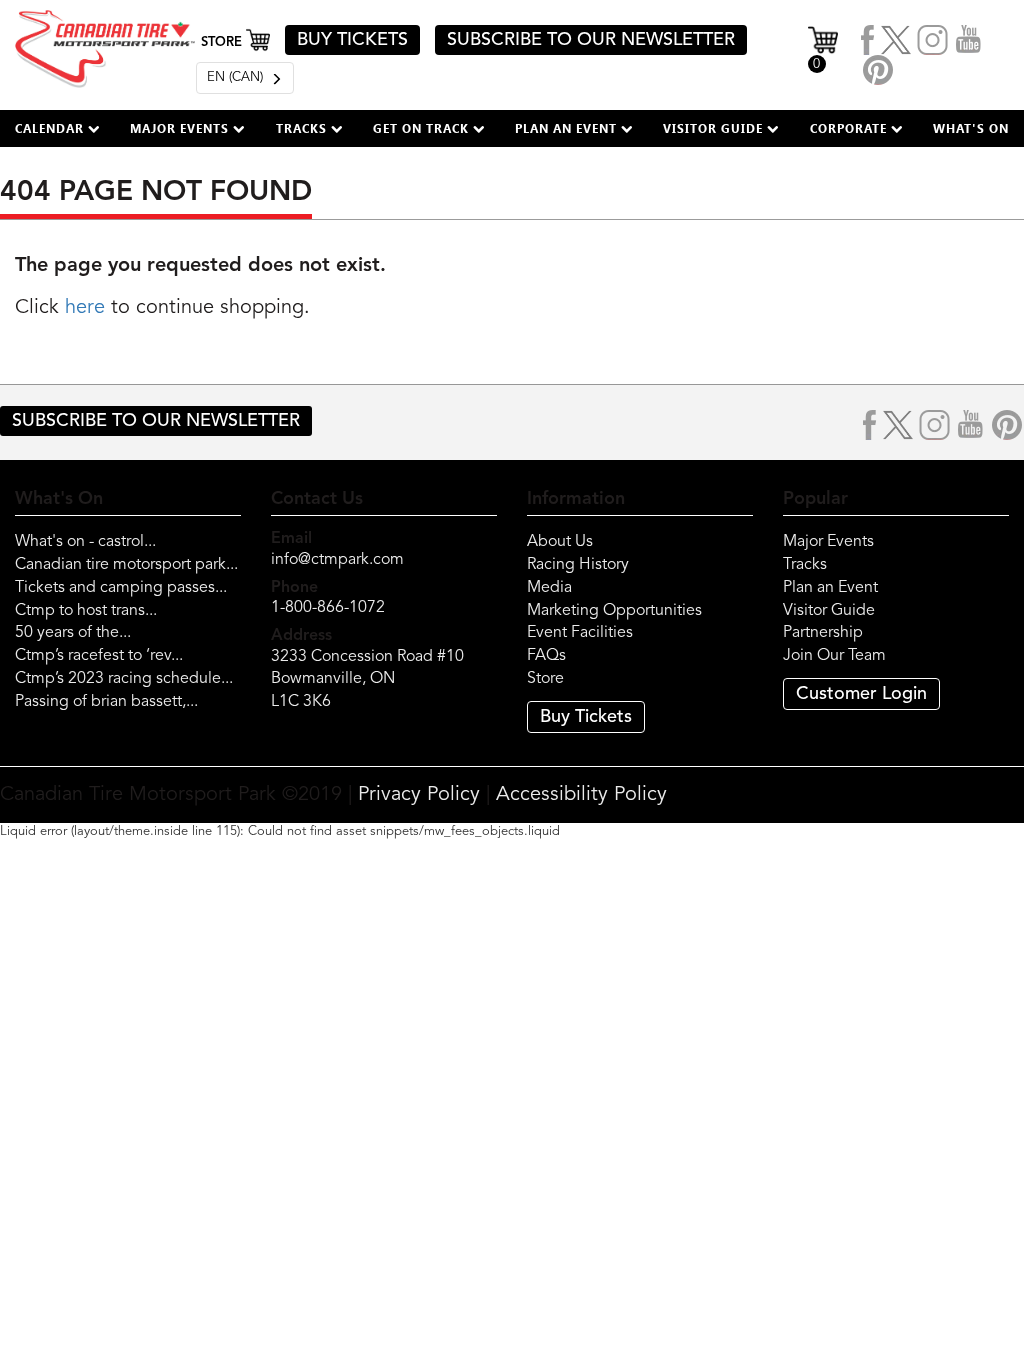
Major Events (828, 542)
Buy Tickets (586, 717)
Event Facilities (580, 633)
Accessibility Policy (581, 795)
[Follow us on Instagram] (933, 40)
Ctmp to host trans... (86, 611)
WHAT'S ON (971, 128)
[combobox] (245, 78)
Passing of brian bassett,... (106, 702)
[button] (57, 128)
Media (549, 588)
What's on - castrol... (85, 542)
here (85, 308)
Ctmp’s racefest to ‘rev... (99, 656)
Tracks (805, 565)
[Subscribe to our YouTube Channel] (969, 40)
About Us (560, 542)
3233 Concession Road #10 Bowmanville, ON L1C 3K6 (367, 680)
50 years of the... (73, 633)
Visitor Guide (829, 611)
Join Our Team (834, 656)
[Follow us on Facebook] (868, 40)
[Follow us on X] (896, 40)
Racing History (578, 565)
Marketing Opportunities (614, 611)
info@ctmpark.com (337, 560)
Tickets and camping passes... (121, 588)
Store (545, 679)
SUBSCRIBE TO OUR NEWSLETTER (591, 40)
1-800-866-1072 (328, 608)
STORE (223, 42)
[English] (245, 78)
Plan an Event (830, 588)
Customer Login (861, 694)
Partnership (823, 633)
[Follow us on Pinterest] (878, 70)
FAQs (546, 656)
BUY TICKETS (352, 40)
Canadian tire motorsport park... (126, 565)
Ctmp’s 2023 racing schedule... (124, 679)
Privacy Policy (419, 795)
